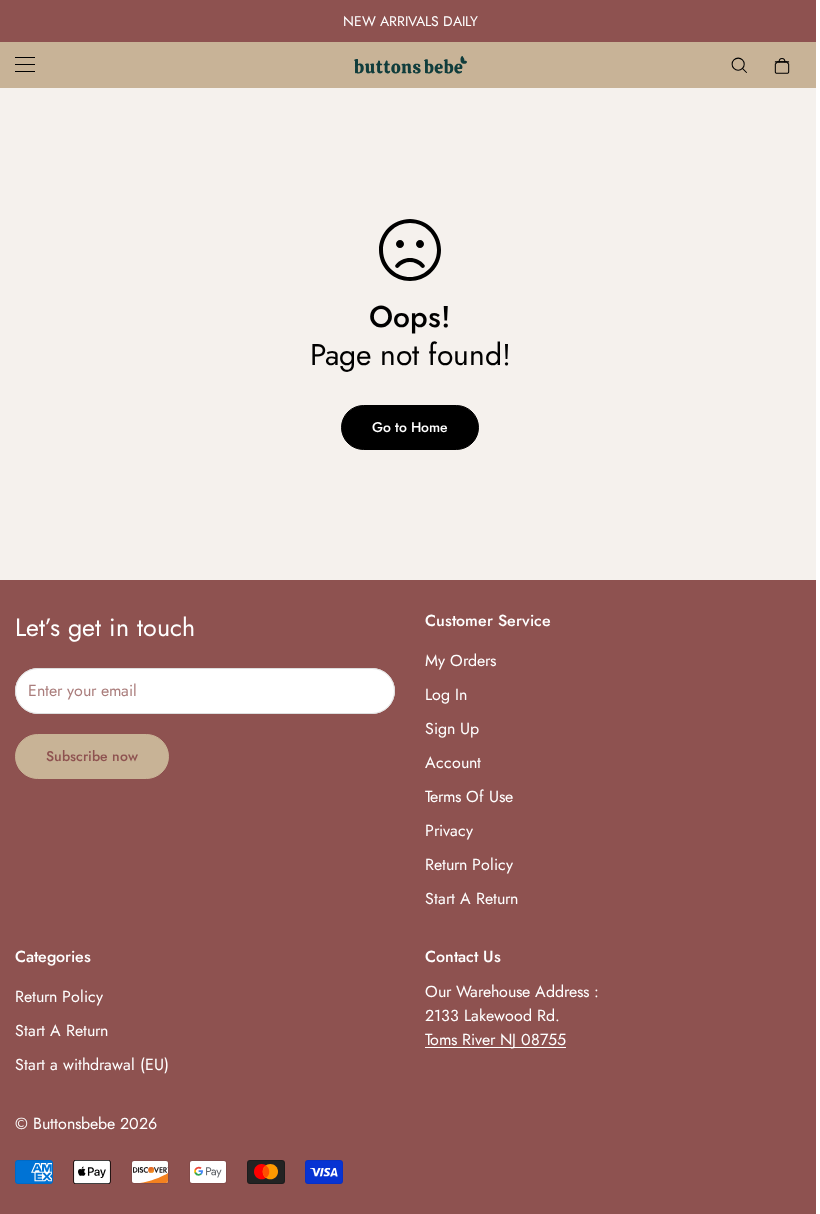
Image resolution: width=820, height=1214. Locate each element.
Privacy (449, 830)
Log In (446, 694)
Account (453, 762)
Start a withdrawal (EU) (92, 1064)
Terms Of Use (469, 796)
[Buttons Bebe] (410, 65)
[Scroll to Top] (781, 1105)
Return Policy (469, 864)
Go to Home (410, 427)
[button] (782, 65)
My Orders (460, 660)
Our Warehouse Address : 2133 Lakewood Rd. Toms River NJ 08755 (512, 1015)
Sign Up (452, 728)
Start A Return (471, 898)
